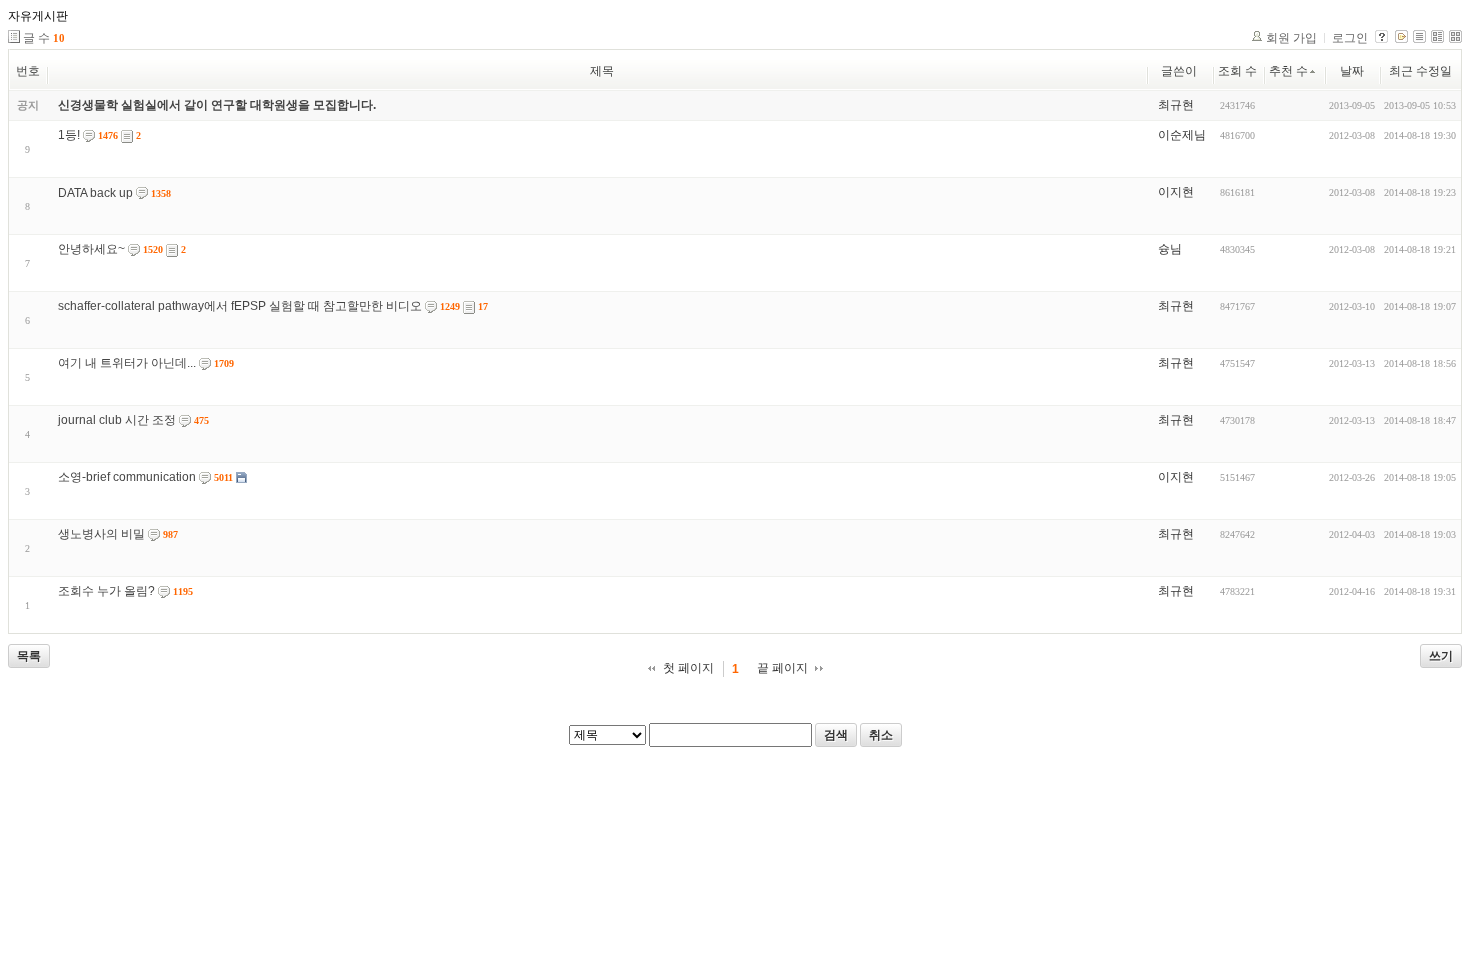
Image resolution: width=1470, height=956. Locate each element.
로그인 (1350, 38)
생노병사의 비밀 (101, 534)
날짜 (1352, 71)
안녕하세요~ (91, 249)
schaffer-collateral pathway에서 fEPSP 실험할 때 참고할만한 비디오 (240, 306)
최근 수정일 (1420, 71)
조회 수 (1237, 71)
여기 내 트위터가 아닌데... (127, 363)
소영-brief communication (127, 477)
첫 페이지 (688, 668)
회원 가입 (1291, 38)
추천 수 (1288, 71)
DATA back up (95, 193)
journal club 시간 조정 (117, 420)
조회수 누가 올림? (106, 591)
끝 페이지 (782, 668)
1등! (69, 135)
